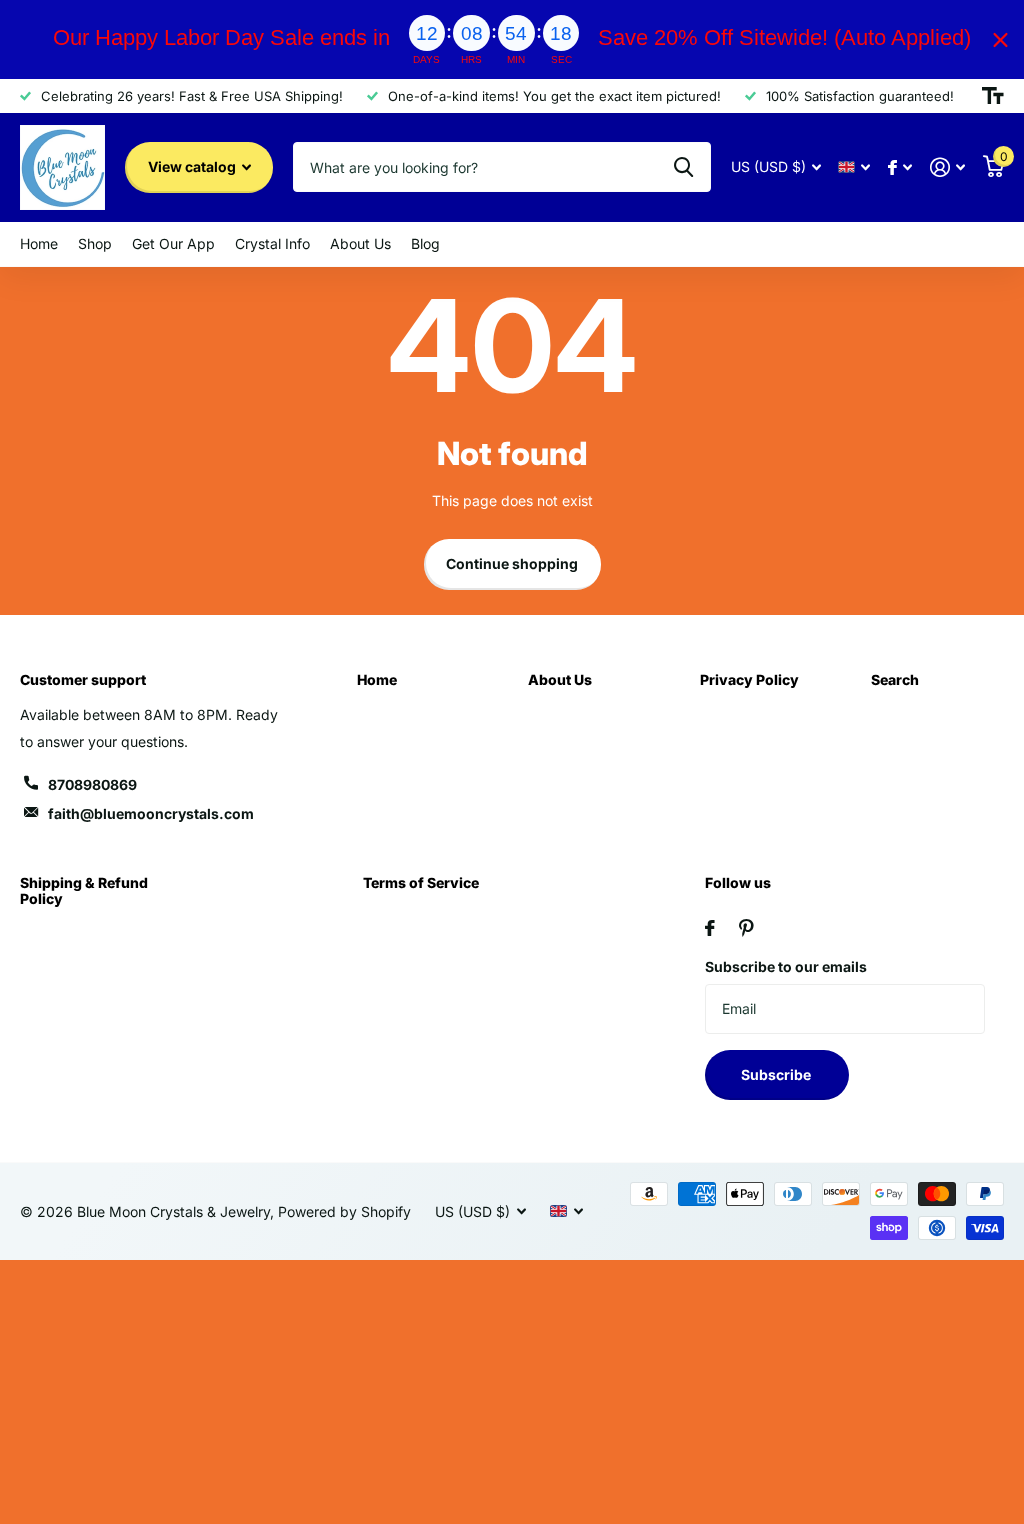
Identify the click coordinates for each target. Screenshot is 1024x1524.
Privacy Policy (749, 679)
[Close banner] (1000, 39)
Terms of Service (421, 882)
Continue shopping (512, 563)
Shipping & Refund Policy (84, 890)
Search (895, 679)
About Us (560, 679)
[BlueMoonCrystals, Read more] (900, 167)
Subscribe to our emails (786, 966)
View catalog (193, 166)
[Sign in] (947, 167)
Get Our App (173, 243)
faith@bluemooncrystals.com (151, 813)
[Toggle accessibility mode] (993, 96)
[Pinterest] (746, 928)
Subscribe (777, 1074)
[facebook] (710, 928)
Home (377, 679)
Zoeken (683, 167)
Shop (95, 243)
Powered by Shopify (344, 1211)
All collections (39, 244)
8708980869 (92, 784)
